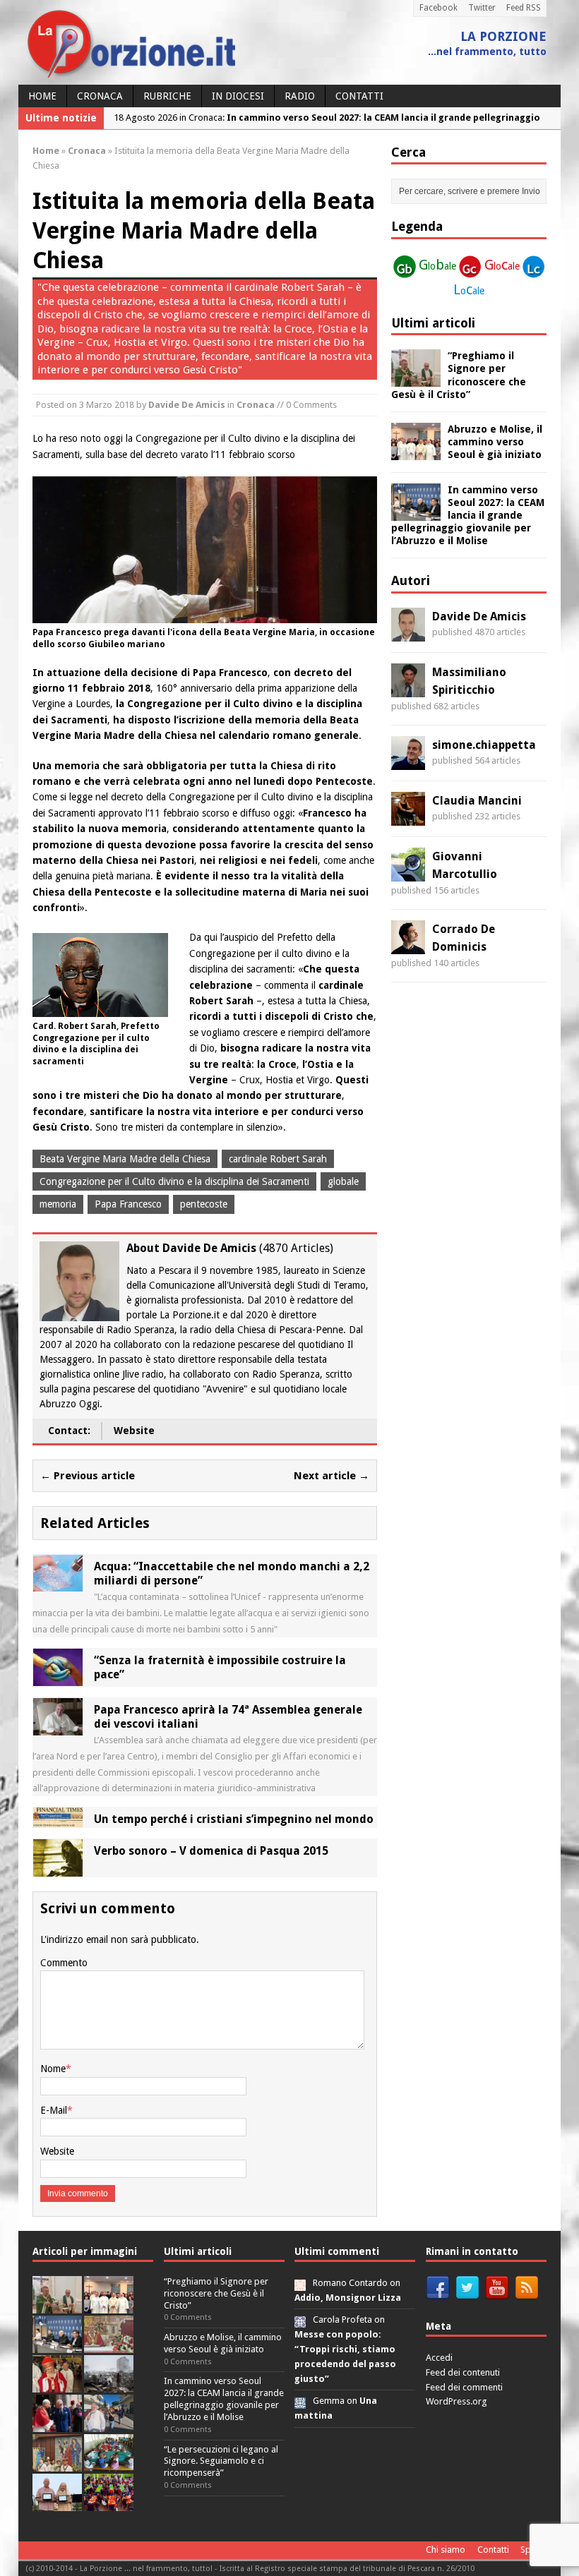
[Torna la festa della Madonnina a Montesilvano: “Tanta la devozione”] (109, 2424)
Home (42, 96)
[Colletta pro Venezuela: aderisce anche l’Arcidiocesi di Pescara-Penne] (109, 2384)
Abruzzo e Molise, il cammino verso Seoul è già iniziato (495, 442)
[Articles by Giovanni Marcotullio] (408, 873)
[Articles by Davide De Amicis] (408, 633)
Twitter (482, 8)
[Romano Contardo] (300, 2283)
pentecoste (204, 1204)
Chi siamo (446, 2550)
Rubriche (167, 96)
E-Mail (54, 2110)
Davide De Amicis (187, 405)
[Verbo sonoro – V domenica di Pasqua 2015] (58, 1869)
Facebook (438, 8)
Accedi (439, 2358)
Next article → (332, 1476)
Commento (64, 1963)
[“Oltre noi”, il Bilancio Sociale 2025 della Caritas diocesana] (109, 2503)
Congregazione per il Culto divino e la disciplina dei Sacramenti (174, 1181)
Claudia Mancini (477, 801)
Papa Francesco (128, 1204)
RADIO (300, 96)
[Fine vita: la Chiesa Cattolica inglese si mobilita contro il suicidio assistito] (57, 2424)
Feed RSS (524, 8)
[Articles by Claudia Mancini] (408, 817)
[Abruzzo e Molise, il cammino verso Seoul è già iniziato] (416, 452)
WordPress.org (456, 2401)
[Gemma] (300, 2401)
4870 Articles (296, 1248)
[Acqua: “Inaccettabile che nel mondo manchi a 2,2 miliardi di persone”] (58, 1584)
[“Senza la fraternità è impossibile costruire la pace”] (58, 1678)
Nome (53, 2069)
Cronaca (100, 96)
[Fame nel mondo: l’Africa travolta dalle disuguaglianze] (109, 2463)
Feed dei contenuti (463, 2372)
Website (134, 1431)
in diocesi (238, 96)
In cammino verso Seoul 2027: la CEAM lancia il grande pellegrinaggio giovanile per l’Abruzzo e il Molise (468, 516)
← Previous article (88, 1476)
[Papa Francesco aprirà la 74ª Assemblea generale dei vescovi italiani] (58, 1727)
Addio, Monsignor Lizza (348, 2298)
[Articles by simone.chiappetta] (408, 762)
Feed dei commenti (464, 2387)
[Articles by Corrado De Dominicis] (408, 946)
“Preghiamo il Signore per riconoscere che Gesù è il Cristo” (216, 2293)
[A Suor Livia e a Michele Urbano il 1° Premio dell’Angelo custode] (57, 2503)
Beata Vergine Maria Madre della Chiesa (125, 1159)
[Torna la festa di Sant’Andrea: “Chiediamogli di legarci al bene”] (57, 2463)
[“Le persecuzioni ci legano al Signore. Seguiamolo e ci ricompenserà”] (109, 2345)
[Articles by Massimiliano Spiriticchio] (408, 689)
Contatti (359, 96)
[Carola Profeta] (300, 2319)
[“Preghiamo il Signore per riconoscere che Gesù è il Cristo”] (416, 379)
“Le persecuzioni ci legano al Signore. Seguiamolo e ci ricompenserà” (221, 2461)
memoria (58, 1204)
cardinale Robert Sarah (278, 1159)
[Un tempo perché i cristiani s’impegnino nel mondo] (58, 1819)
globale (343, 1181)
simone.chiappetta (484, 745)
